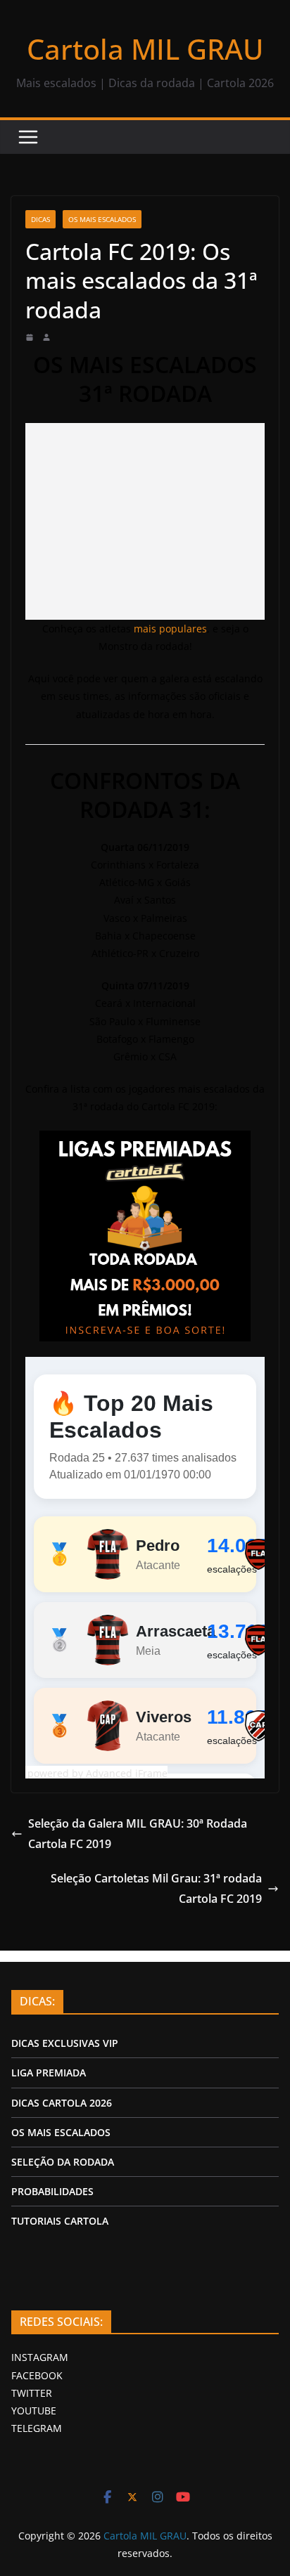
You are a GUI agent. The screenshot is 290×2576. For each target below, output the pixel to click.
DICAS (40, 219)
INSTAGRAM (40, 2357)
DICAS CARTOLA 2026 (62, 2103)
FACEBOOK (37, 2375)
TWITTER (32, 2393)
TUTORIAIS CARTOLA (60, 2221)
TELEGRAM (37, 2428)
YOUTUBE (34, 2411)
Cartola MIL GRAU (145, 49)
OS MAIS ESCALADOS (102, 219)
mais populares (170, 629)
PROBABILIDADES (52, 2191)
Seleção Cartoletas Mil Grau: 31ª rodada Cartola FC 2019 (156, 1888)
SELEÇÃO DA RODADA (63, 2162)
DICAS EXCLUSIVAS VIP (65, 2043)
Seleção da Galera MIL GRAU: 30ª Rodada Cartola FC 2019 (138, 1834)
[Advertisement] (145, 521)
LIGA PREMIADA (49, 2073)
